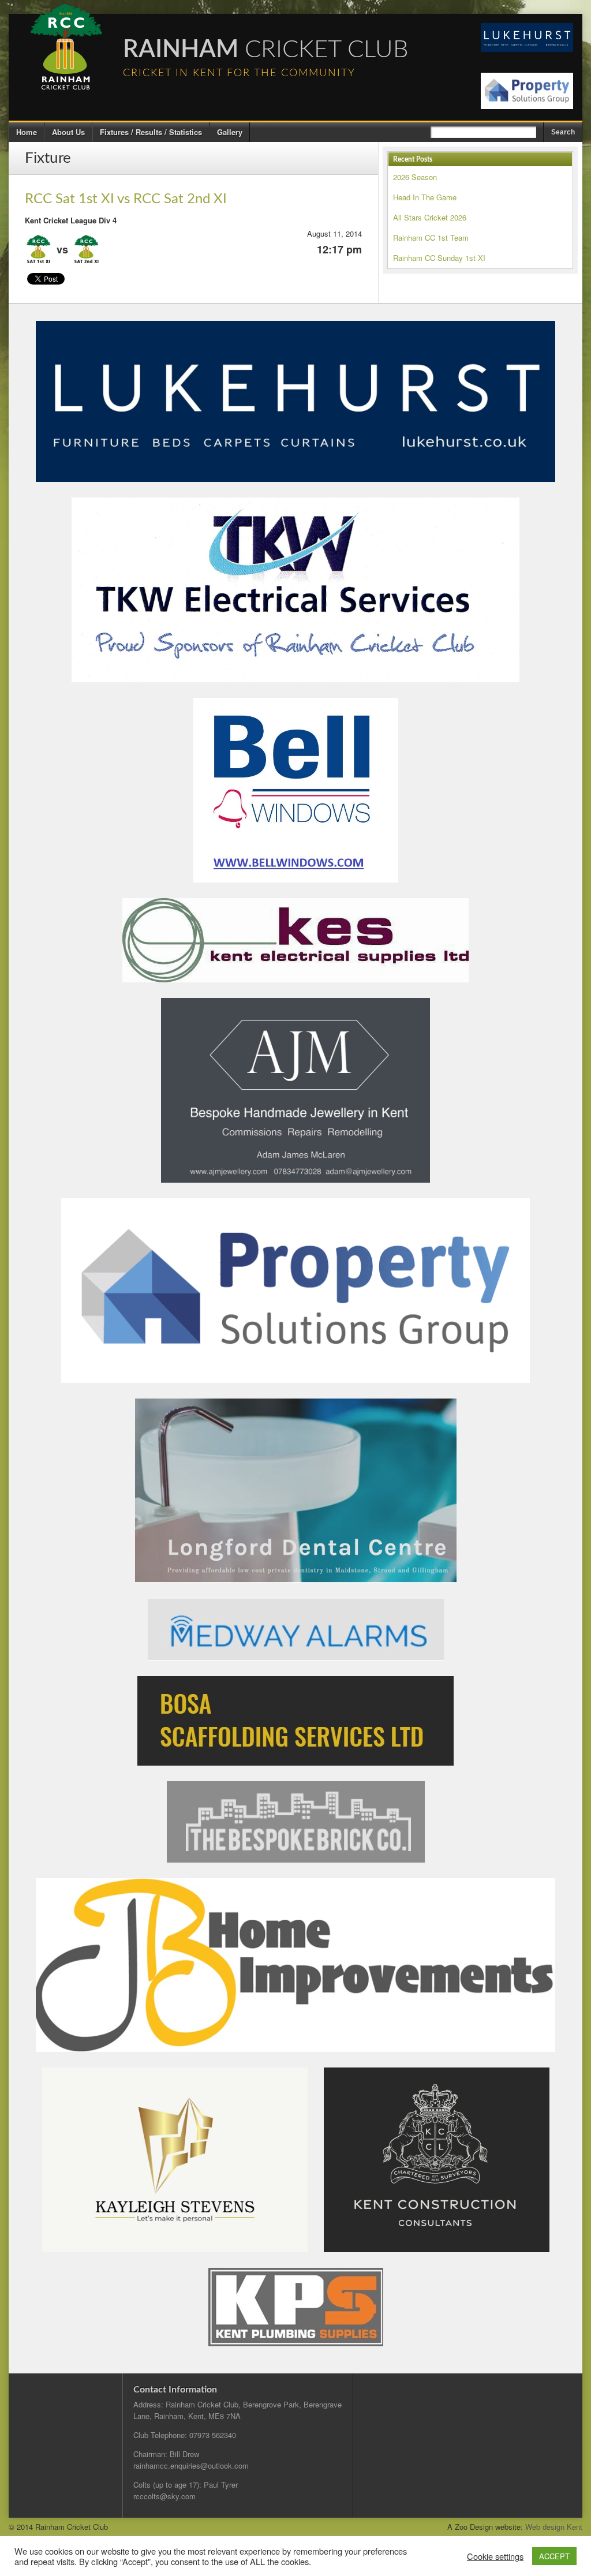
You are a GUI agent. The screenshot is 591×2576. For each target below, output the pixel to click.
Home (27, 132)
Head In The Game (425, 197)
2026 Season (415, 177)
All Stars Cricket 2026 (430, 217)
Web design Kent (554, 2527)
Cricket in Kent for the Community (239, 73)
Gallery (230, 132)
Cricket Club (266, 50)
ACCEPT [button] (554, 2556)
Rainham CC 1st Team (431, 238)
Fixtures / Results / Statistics (151, 132)
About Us (68, 132)
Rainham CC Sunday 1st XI (439, 258)
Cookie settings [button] (495, 2556)
